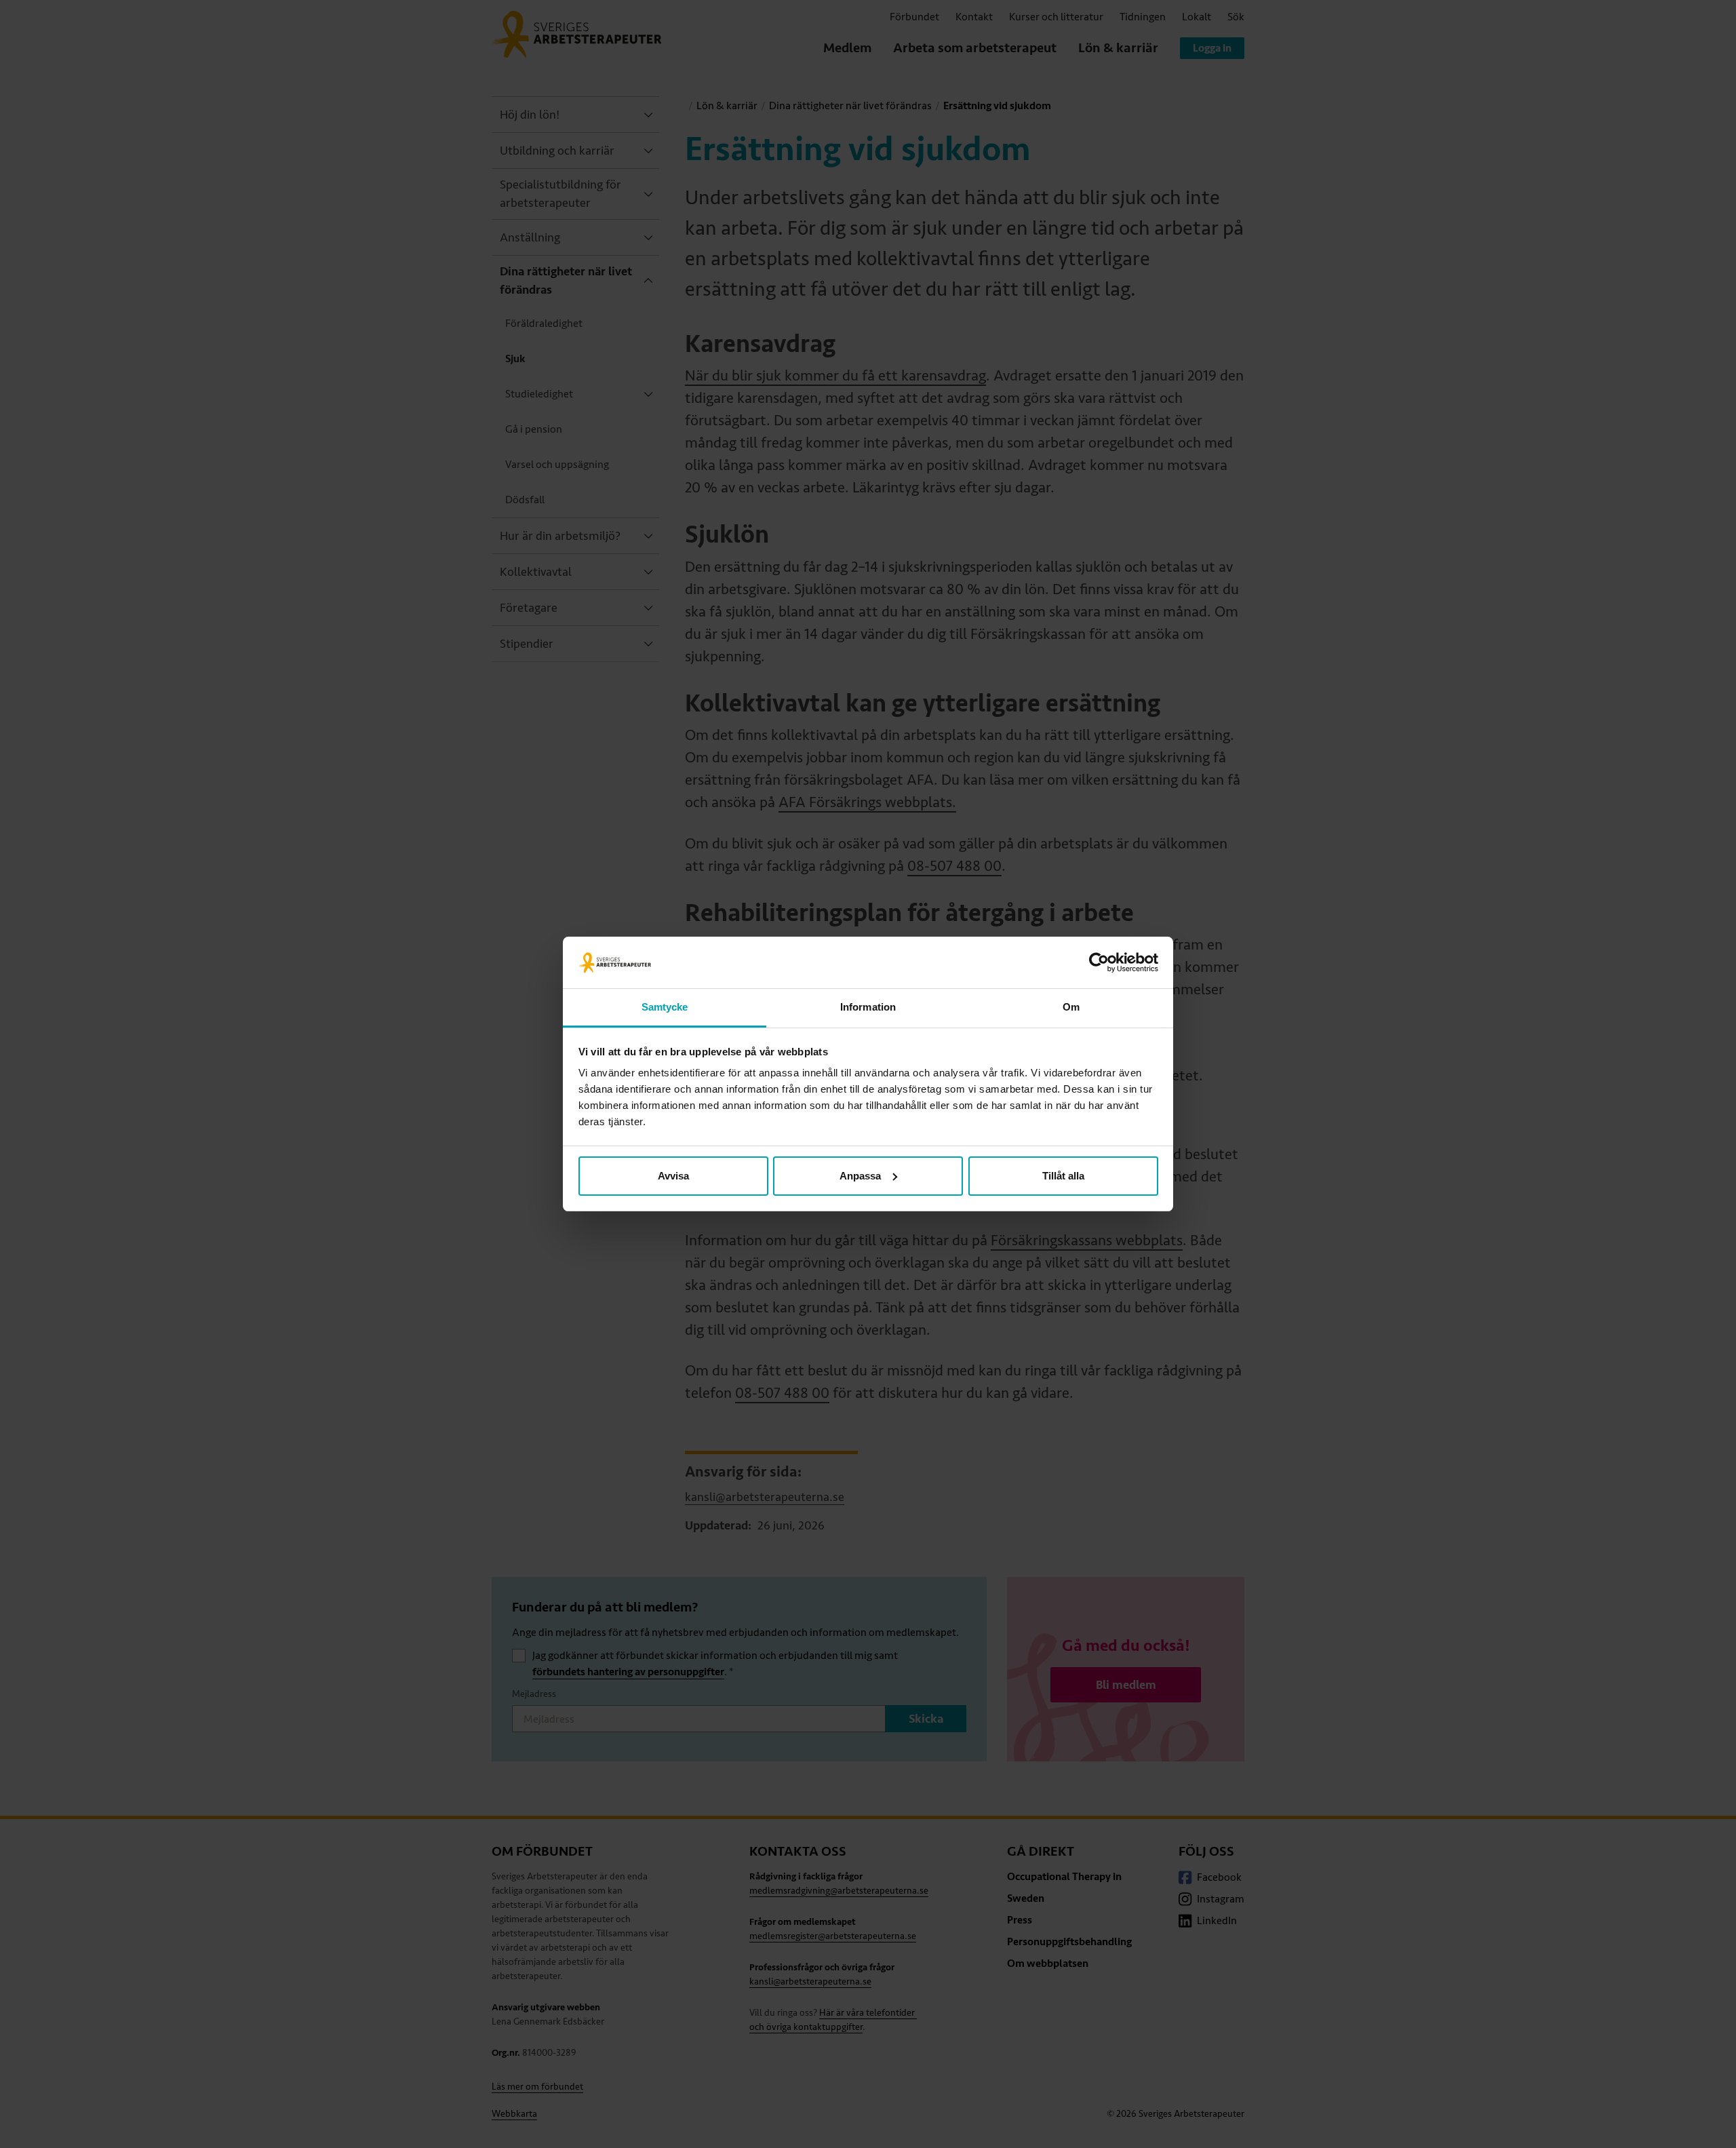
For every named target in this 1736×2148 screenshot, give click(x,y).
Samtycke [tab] (665, 1007)
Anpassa (860, 1176)
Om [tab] (1071, 1007)
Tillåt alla (1063, 1176)
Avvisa (673, 1176)
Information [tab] (868, 1007)
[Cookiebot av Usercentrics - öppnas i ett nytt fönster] (1099, 962)
